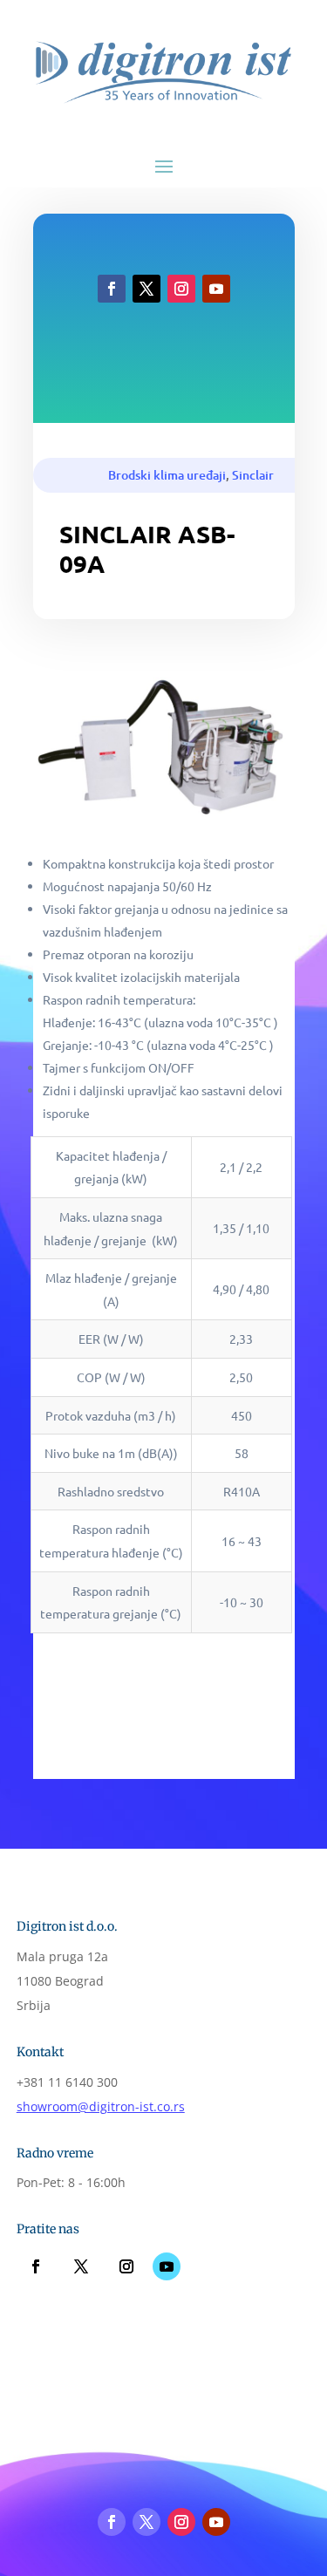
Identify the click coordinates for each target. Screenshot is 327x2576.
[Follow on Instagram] (181, 289)
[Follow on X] (146, 289)
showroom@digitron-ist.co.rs (101, 2106)
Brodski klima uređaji (167, 475)
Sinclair (253, 475)
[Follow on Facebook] (112, 289)
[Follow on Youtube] (216, 289)
